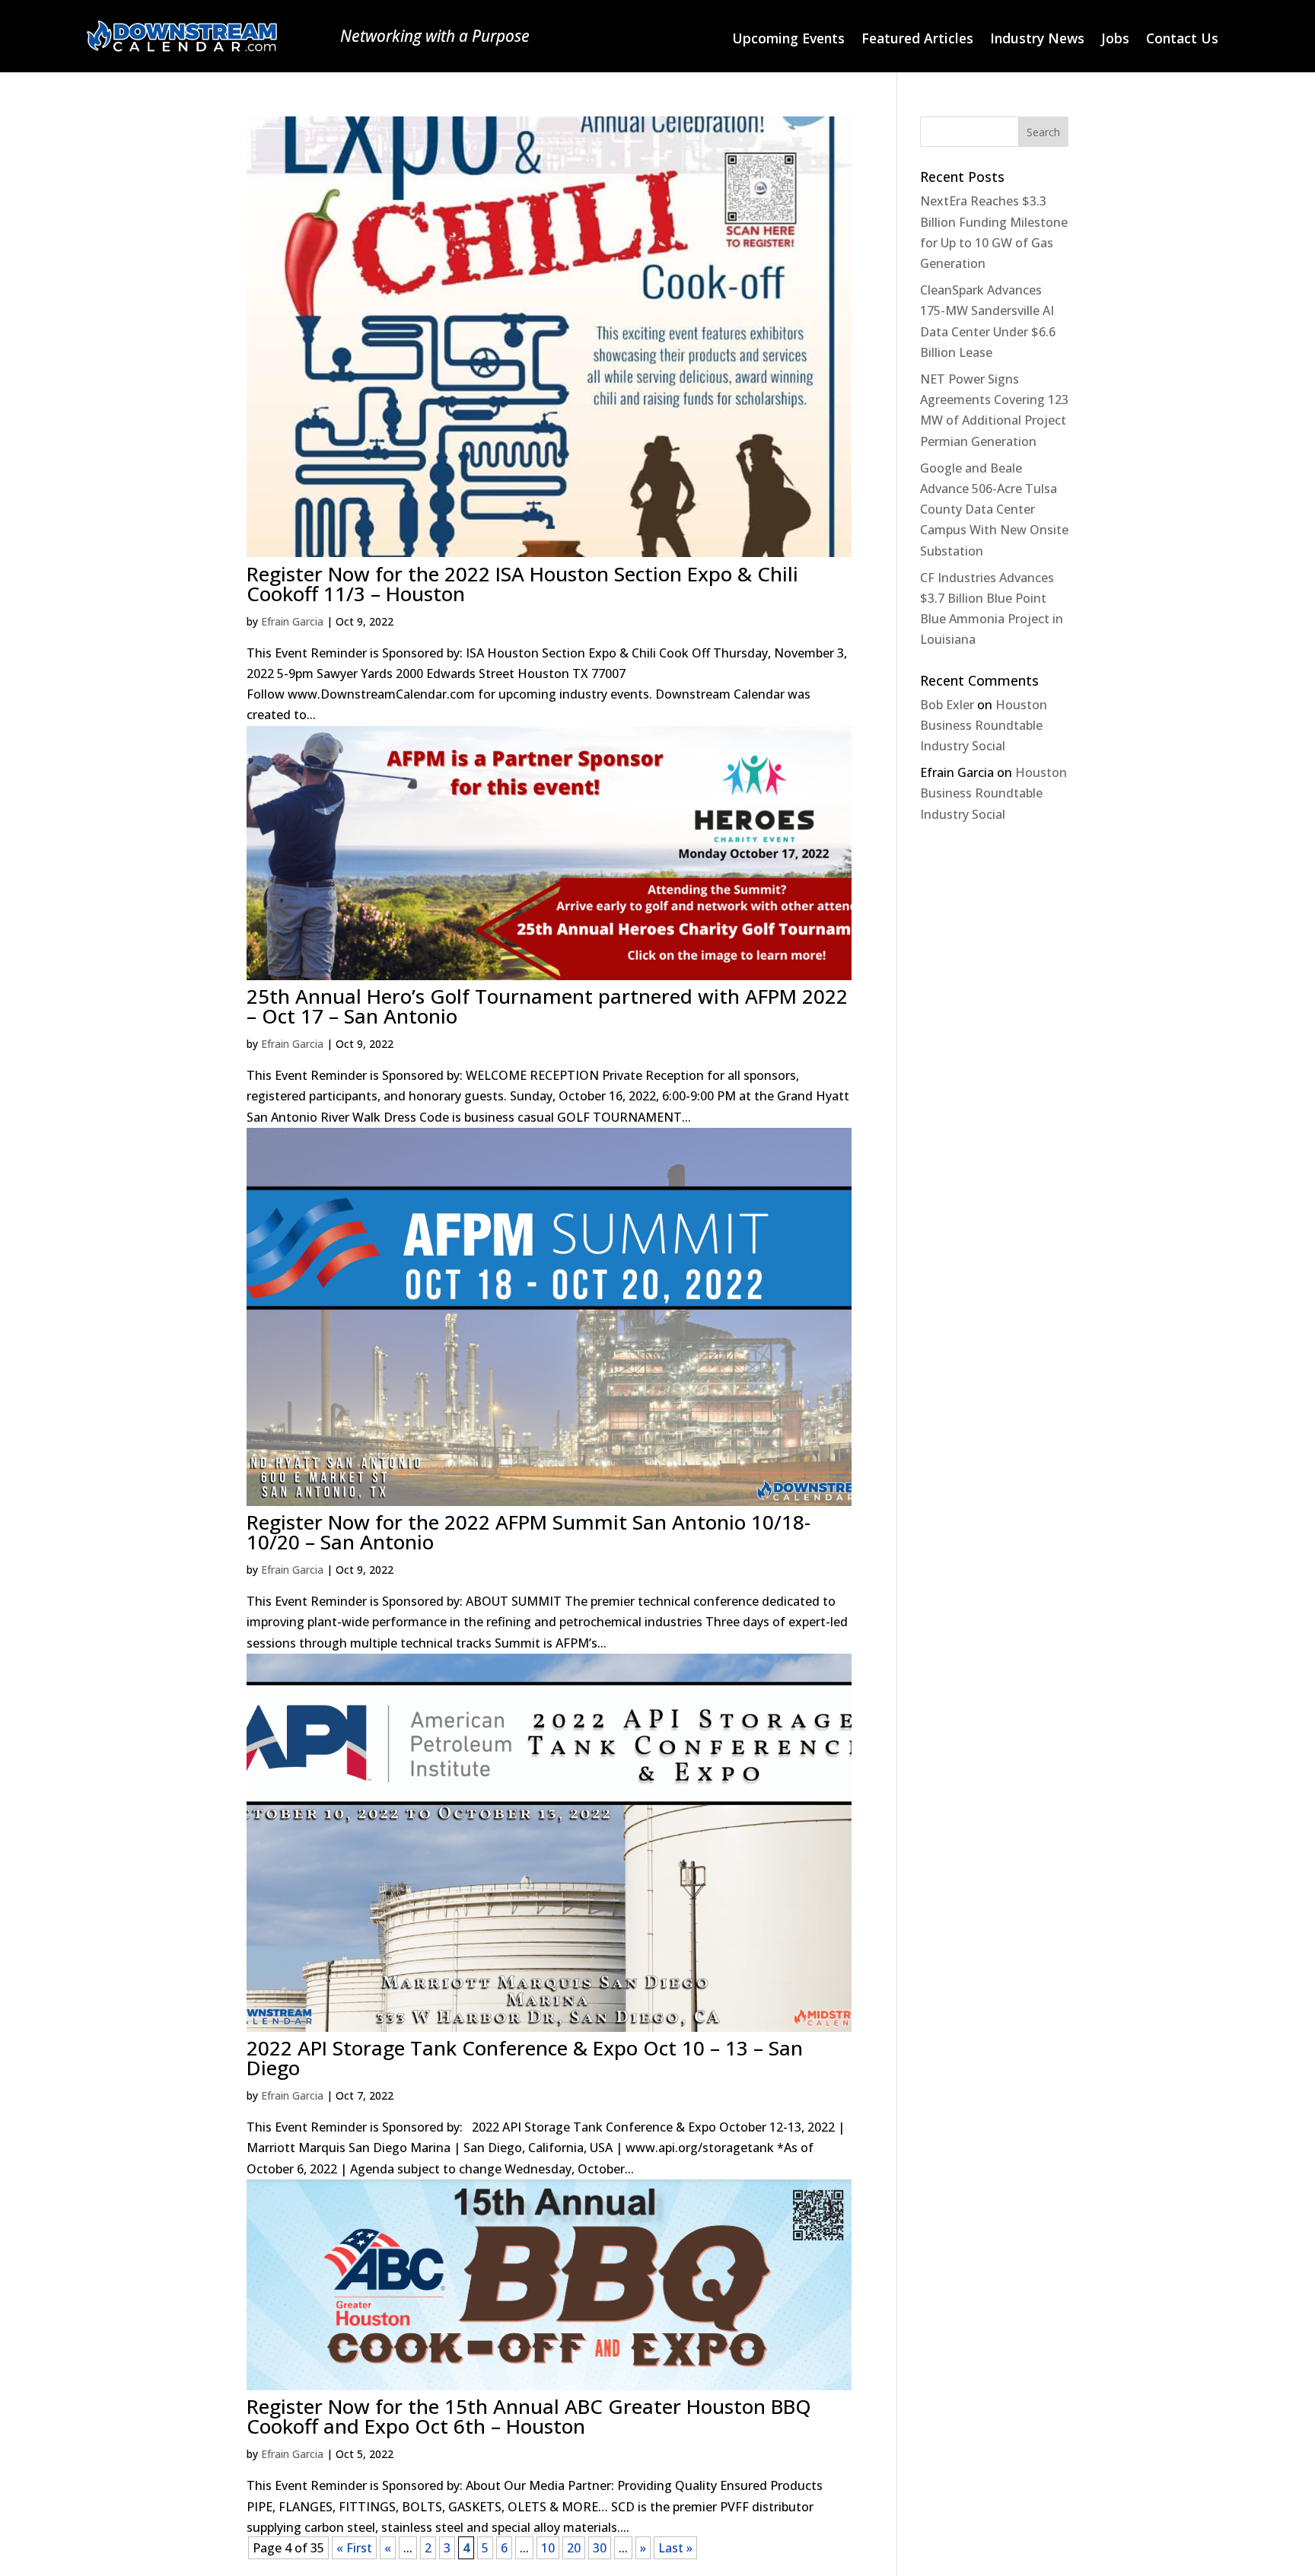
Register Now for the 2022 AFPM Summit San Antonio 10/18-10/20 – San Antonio (529, 1532)
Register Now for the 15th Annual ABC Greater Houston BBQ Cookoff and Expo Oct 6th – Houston (529, 2416)
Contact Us (1182, 40)
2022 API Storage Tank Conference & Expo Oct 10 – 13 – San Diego (525, 2058)
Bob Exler (947, 705)
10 (548, 2548)
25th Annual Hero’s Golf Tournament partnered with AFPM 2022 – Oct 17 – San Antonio (547, 1006)
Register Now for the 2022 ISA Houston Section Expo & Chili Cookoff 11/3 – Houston (522, 584)
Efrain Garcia (292, 621)
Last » (675, 2548)
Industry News (1037, 40)
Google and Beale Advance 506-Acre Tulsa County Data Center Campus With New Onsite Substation (994, 509)
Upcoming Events (788, 40)
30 (600, 2548)
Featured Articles (917, 40)
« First (354, 2548)
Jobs (1115, 40)
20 (574, 2548)
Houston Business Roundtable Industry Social (984, 725)
